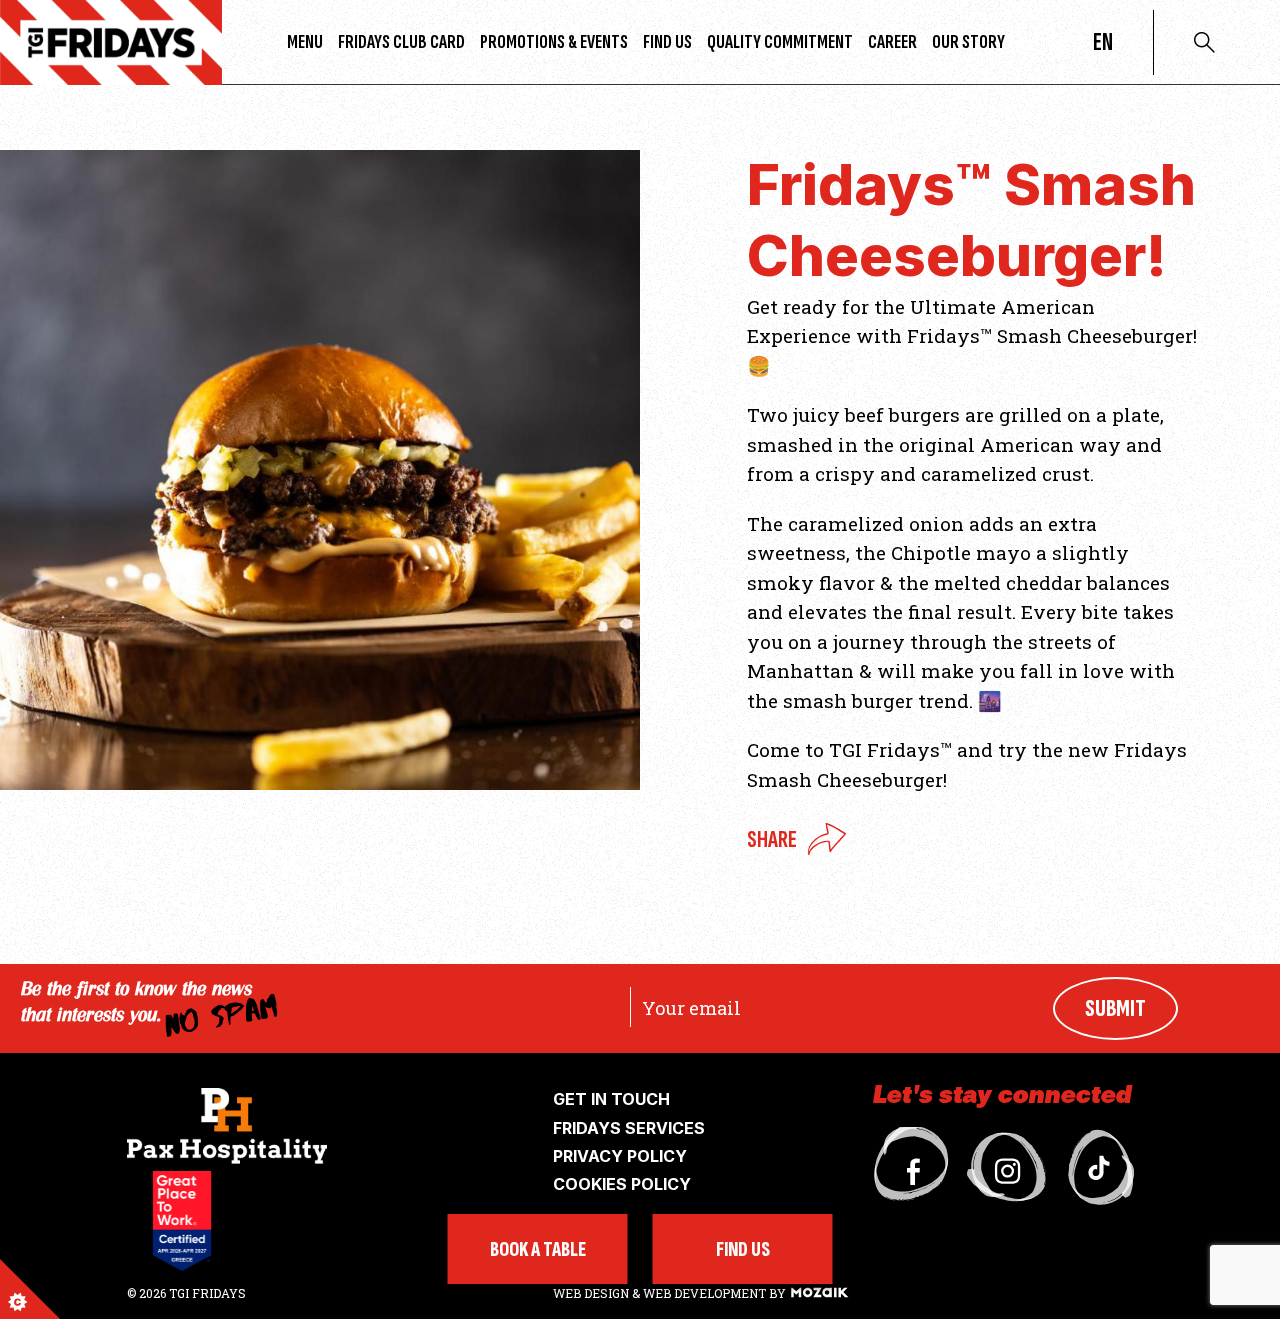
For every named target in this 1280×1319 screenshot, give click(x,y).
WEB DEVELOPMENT (704, 1293)
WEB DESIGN (592, 1293)
